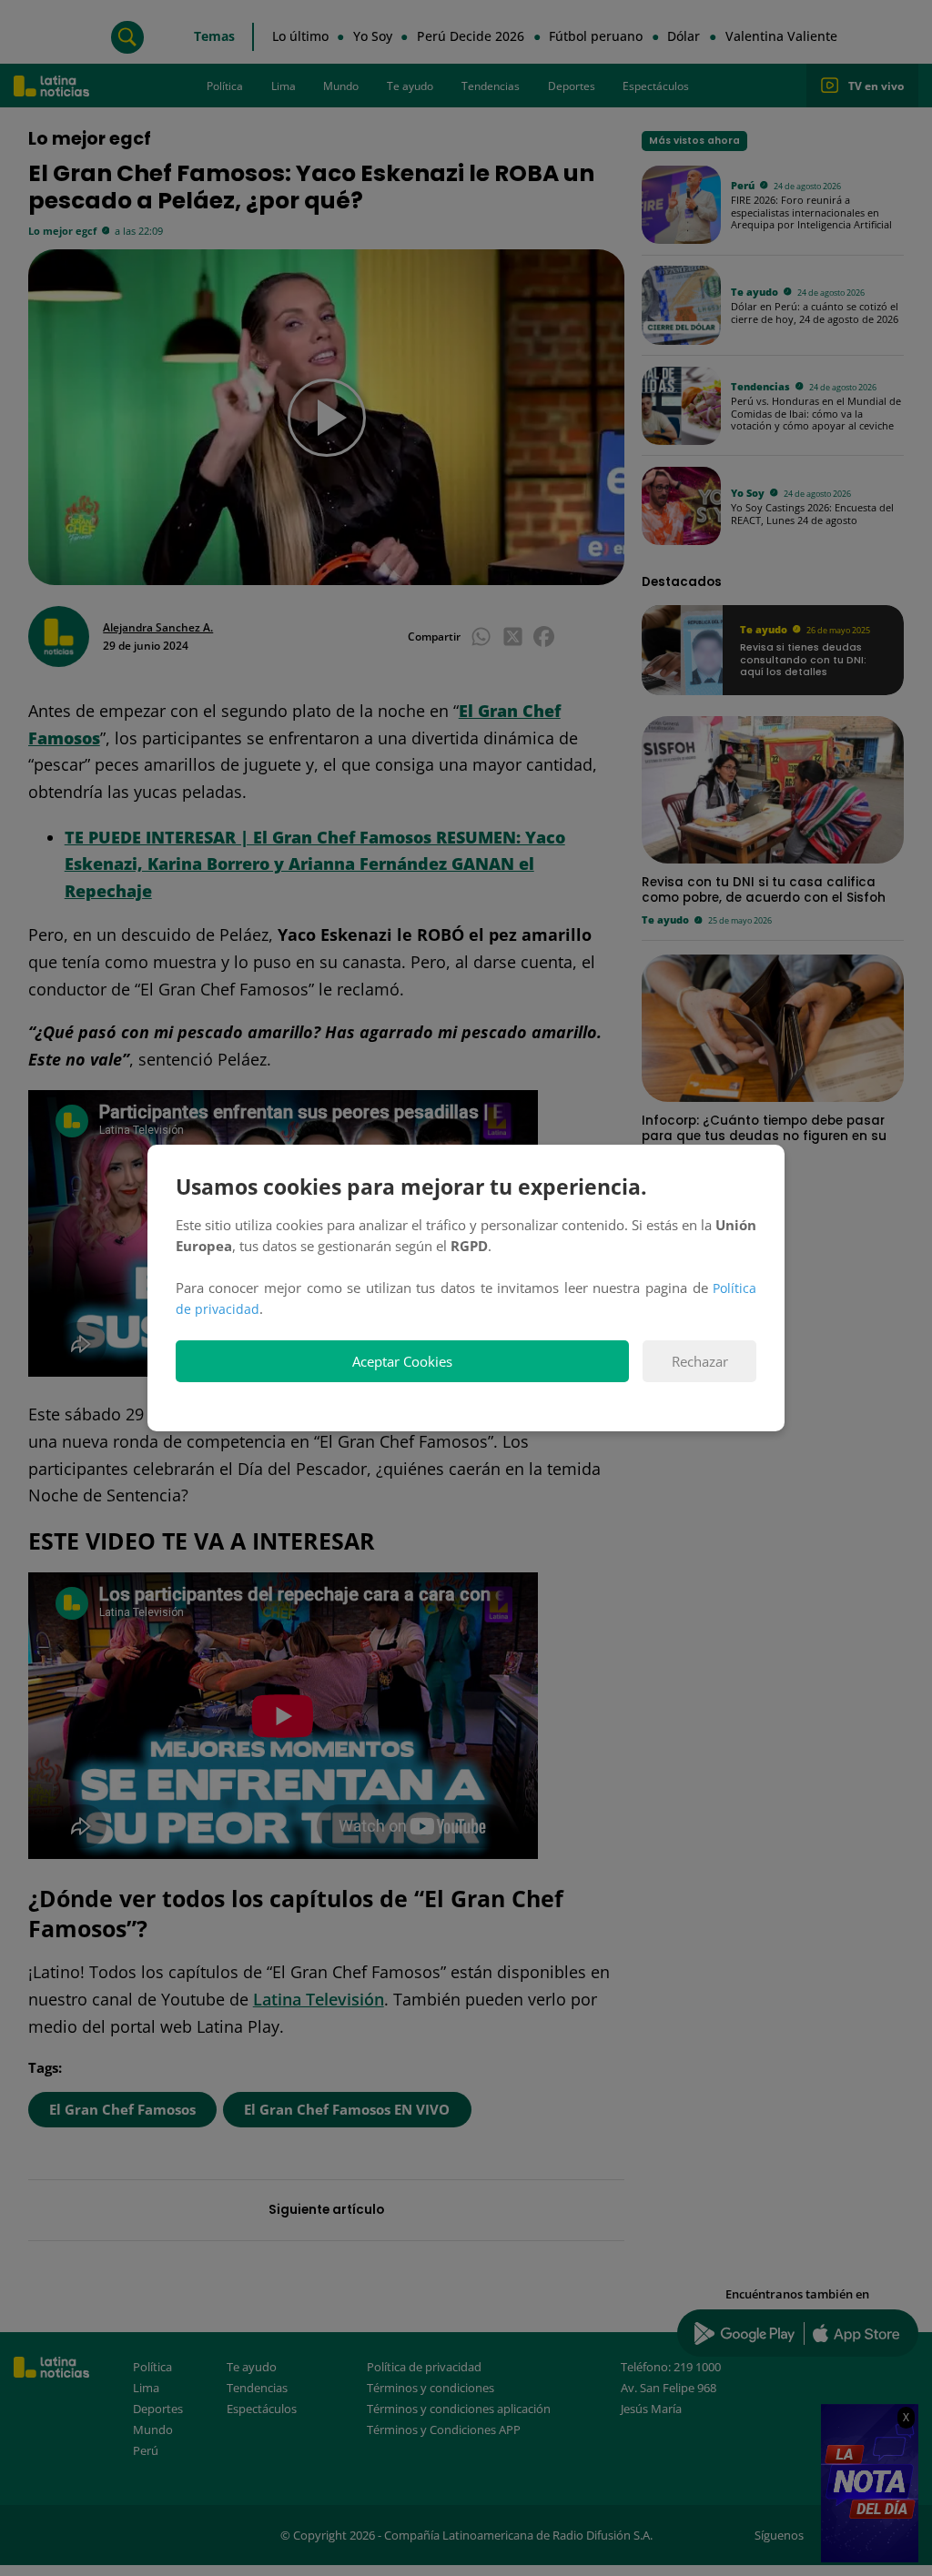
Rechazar (700, 1362)
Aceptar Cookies (402, 1362)
